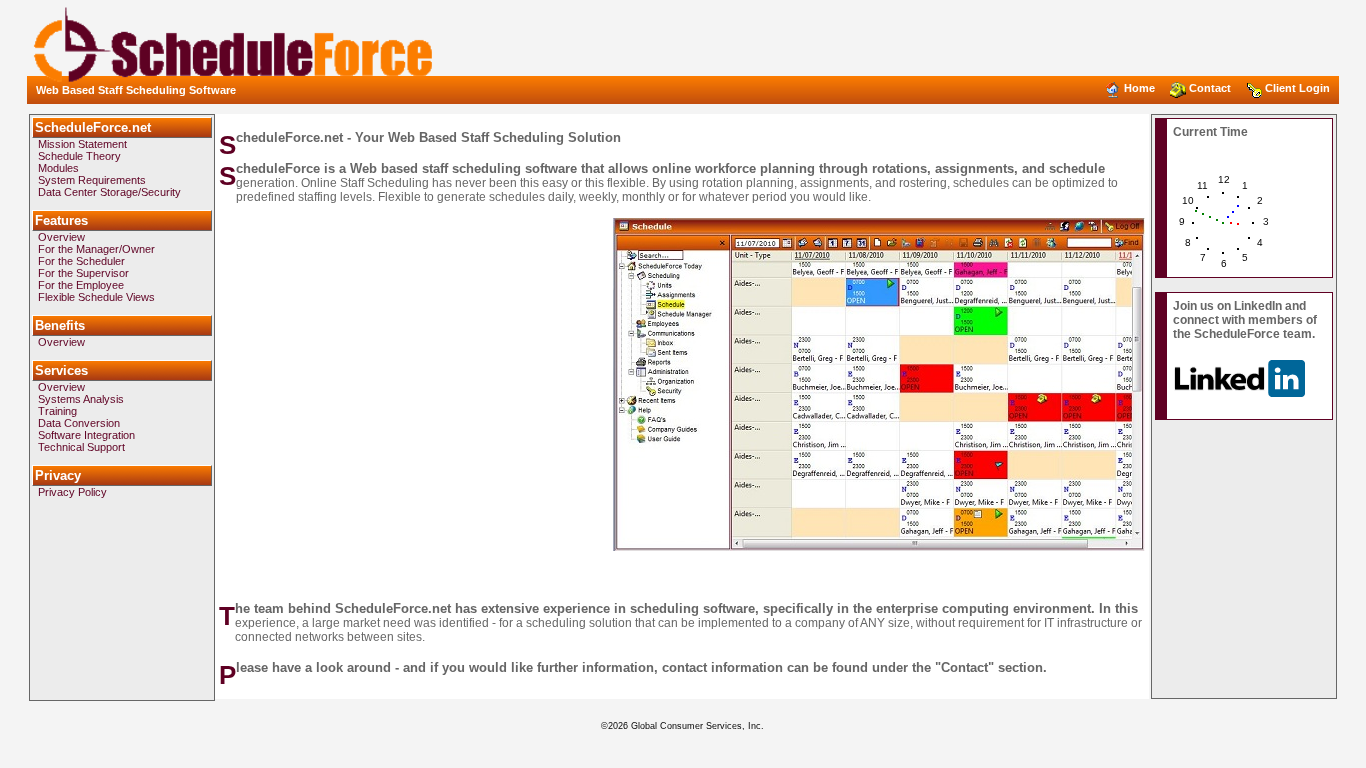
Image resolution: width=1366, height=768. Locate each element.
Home (1139, 88)
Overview (61, 237)
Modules (58, 168)
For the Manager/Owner (96, 249)
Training (57, 411)
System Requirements (92, 180)
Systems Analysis (81, 399)
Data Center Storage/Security (109, 192)
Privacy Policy (72, 492)
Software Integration (86, 435)
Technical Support (81, 447)
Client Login (1297, 88)
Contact (1210, 88)
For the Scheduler (81, 261)
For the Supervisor (83, 273)
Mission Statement (82, 144)
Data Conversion (79, 423)
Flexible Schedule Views (96, 297)
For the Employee (81, 285)
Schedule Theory (79, 156)
